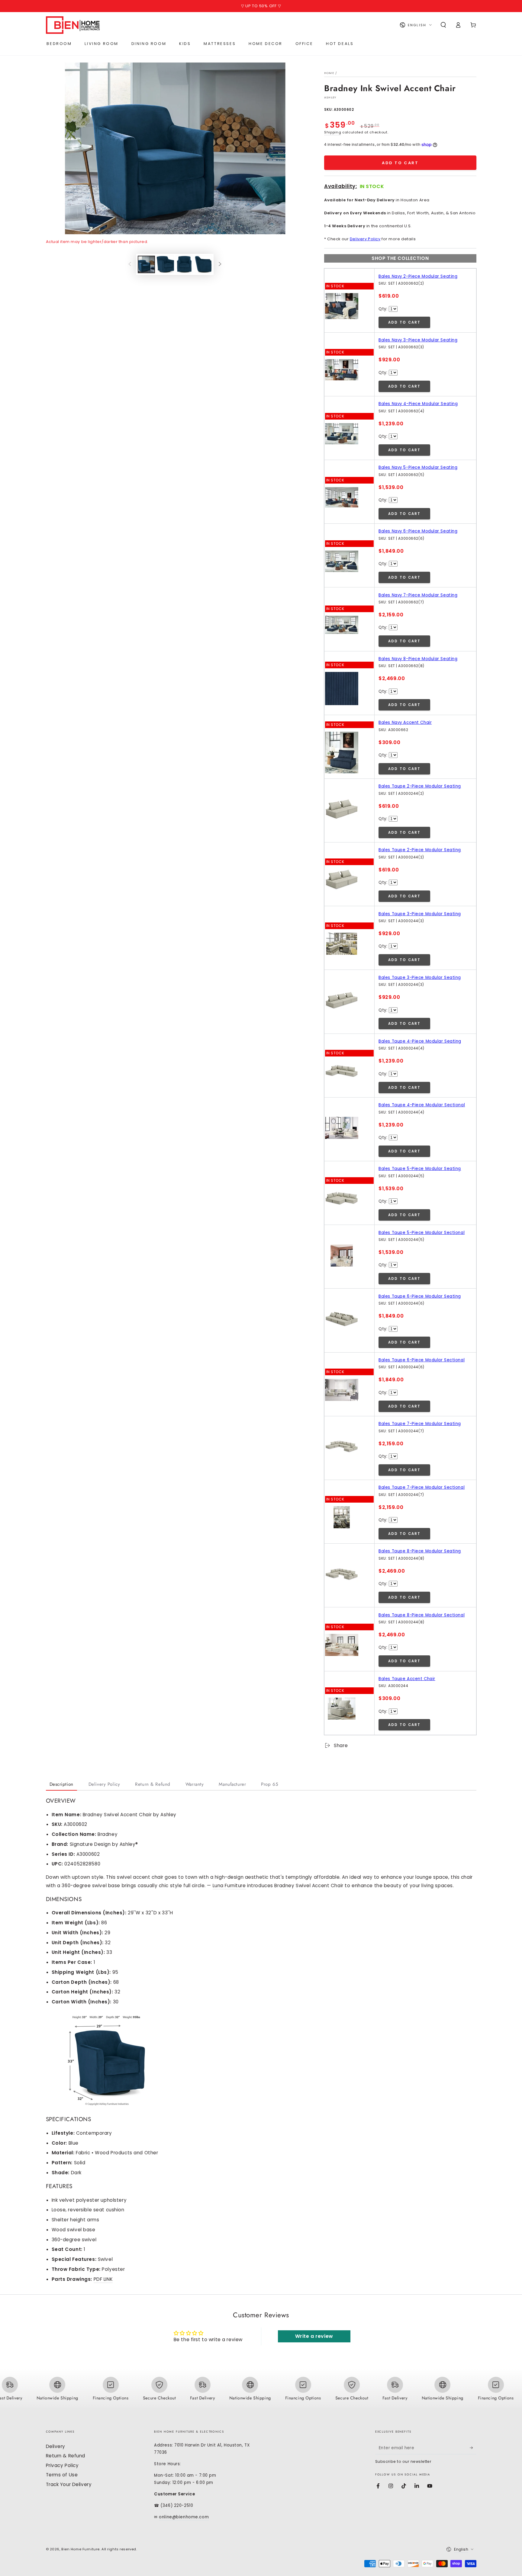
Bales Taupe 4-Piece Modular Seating (420, 1041)
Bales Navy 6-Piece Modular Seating (418, 531)
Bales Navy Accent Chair (405, 722)
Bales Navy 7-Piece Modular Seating (418, 595)
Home (329, 73)
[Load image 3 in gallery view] (184, 264)
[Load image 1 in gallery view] (146, 264)
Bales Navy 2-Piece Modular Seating (418, 276)
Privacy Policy (62, 2465)
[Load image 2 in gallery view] (165, 264)
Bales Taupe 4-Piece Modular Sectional (422, 1105)
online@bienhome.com (184, 2517)
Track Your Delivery (69, 2484)
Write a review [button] (314, 2336)
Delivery (56, 2446)
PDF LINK (103, 2279)
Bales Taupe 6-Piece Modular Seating (420, 1296)
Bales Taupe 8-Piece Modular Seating (420, 1551)
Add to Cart (404, 322)
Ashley (330, 97)
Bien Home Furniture (81, 2549)
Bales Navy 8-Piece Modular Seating (418, 659)
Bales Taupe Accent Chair (407, 1679)
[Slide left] (130, 264)
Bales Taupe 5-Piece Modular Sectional (422, 1233)
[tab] (61, 1785)
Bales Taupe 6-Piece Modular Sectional (422, 1360)
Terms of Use (62, 2475)
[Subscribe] (473, 2448)
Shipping (333, 132)
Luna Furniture (229, 1886)
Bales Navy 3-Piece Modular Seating (418, 340)
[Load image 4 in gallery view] (203, 264)
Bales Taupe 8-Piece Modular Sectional (422, 1615)
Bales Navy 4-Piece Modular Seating (418, 404)
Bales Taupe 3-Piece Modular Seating (420, 914)
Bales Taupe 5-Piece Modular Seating (420, 1169)
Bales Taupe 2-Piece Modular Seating (420, 786)
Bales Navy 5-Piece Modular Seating (418, 467)
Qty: (383, 309)
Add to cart (400, 163)
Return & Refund (66, 2456)
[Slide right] (220, 264)
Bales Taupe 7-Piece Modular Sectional (422, 1487)
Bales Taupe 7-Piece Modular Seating (420, 1424)
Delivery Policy (365, 239)
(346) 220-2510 (177, 2506)
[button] (443, 25)
